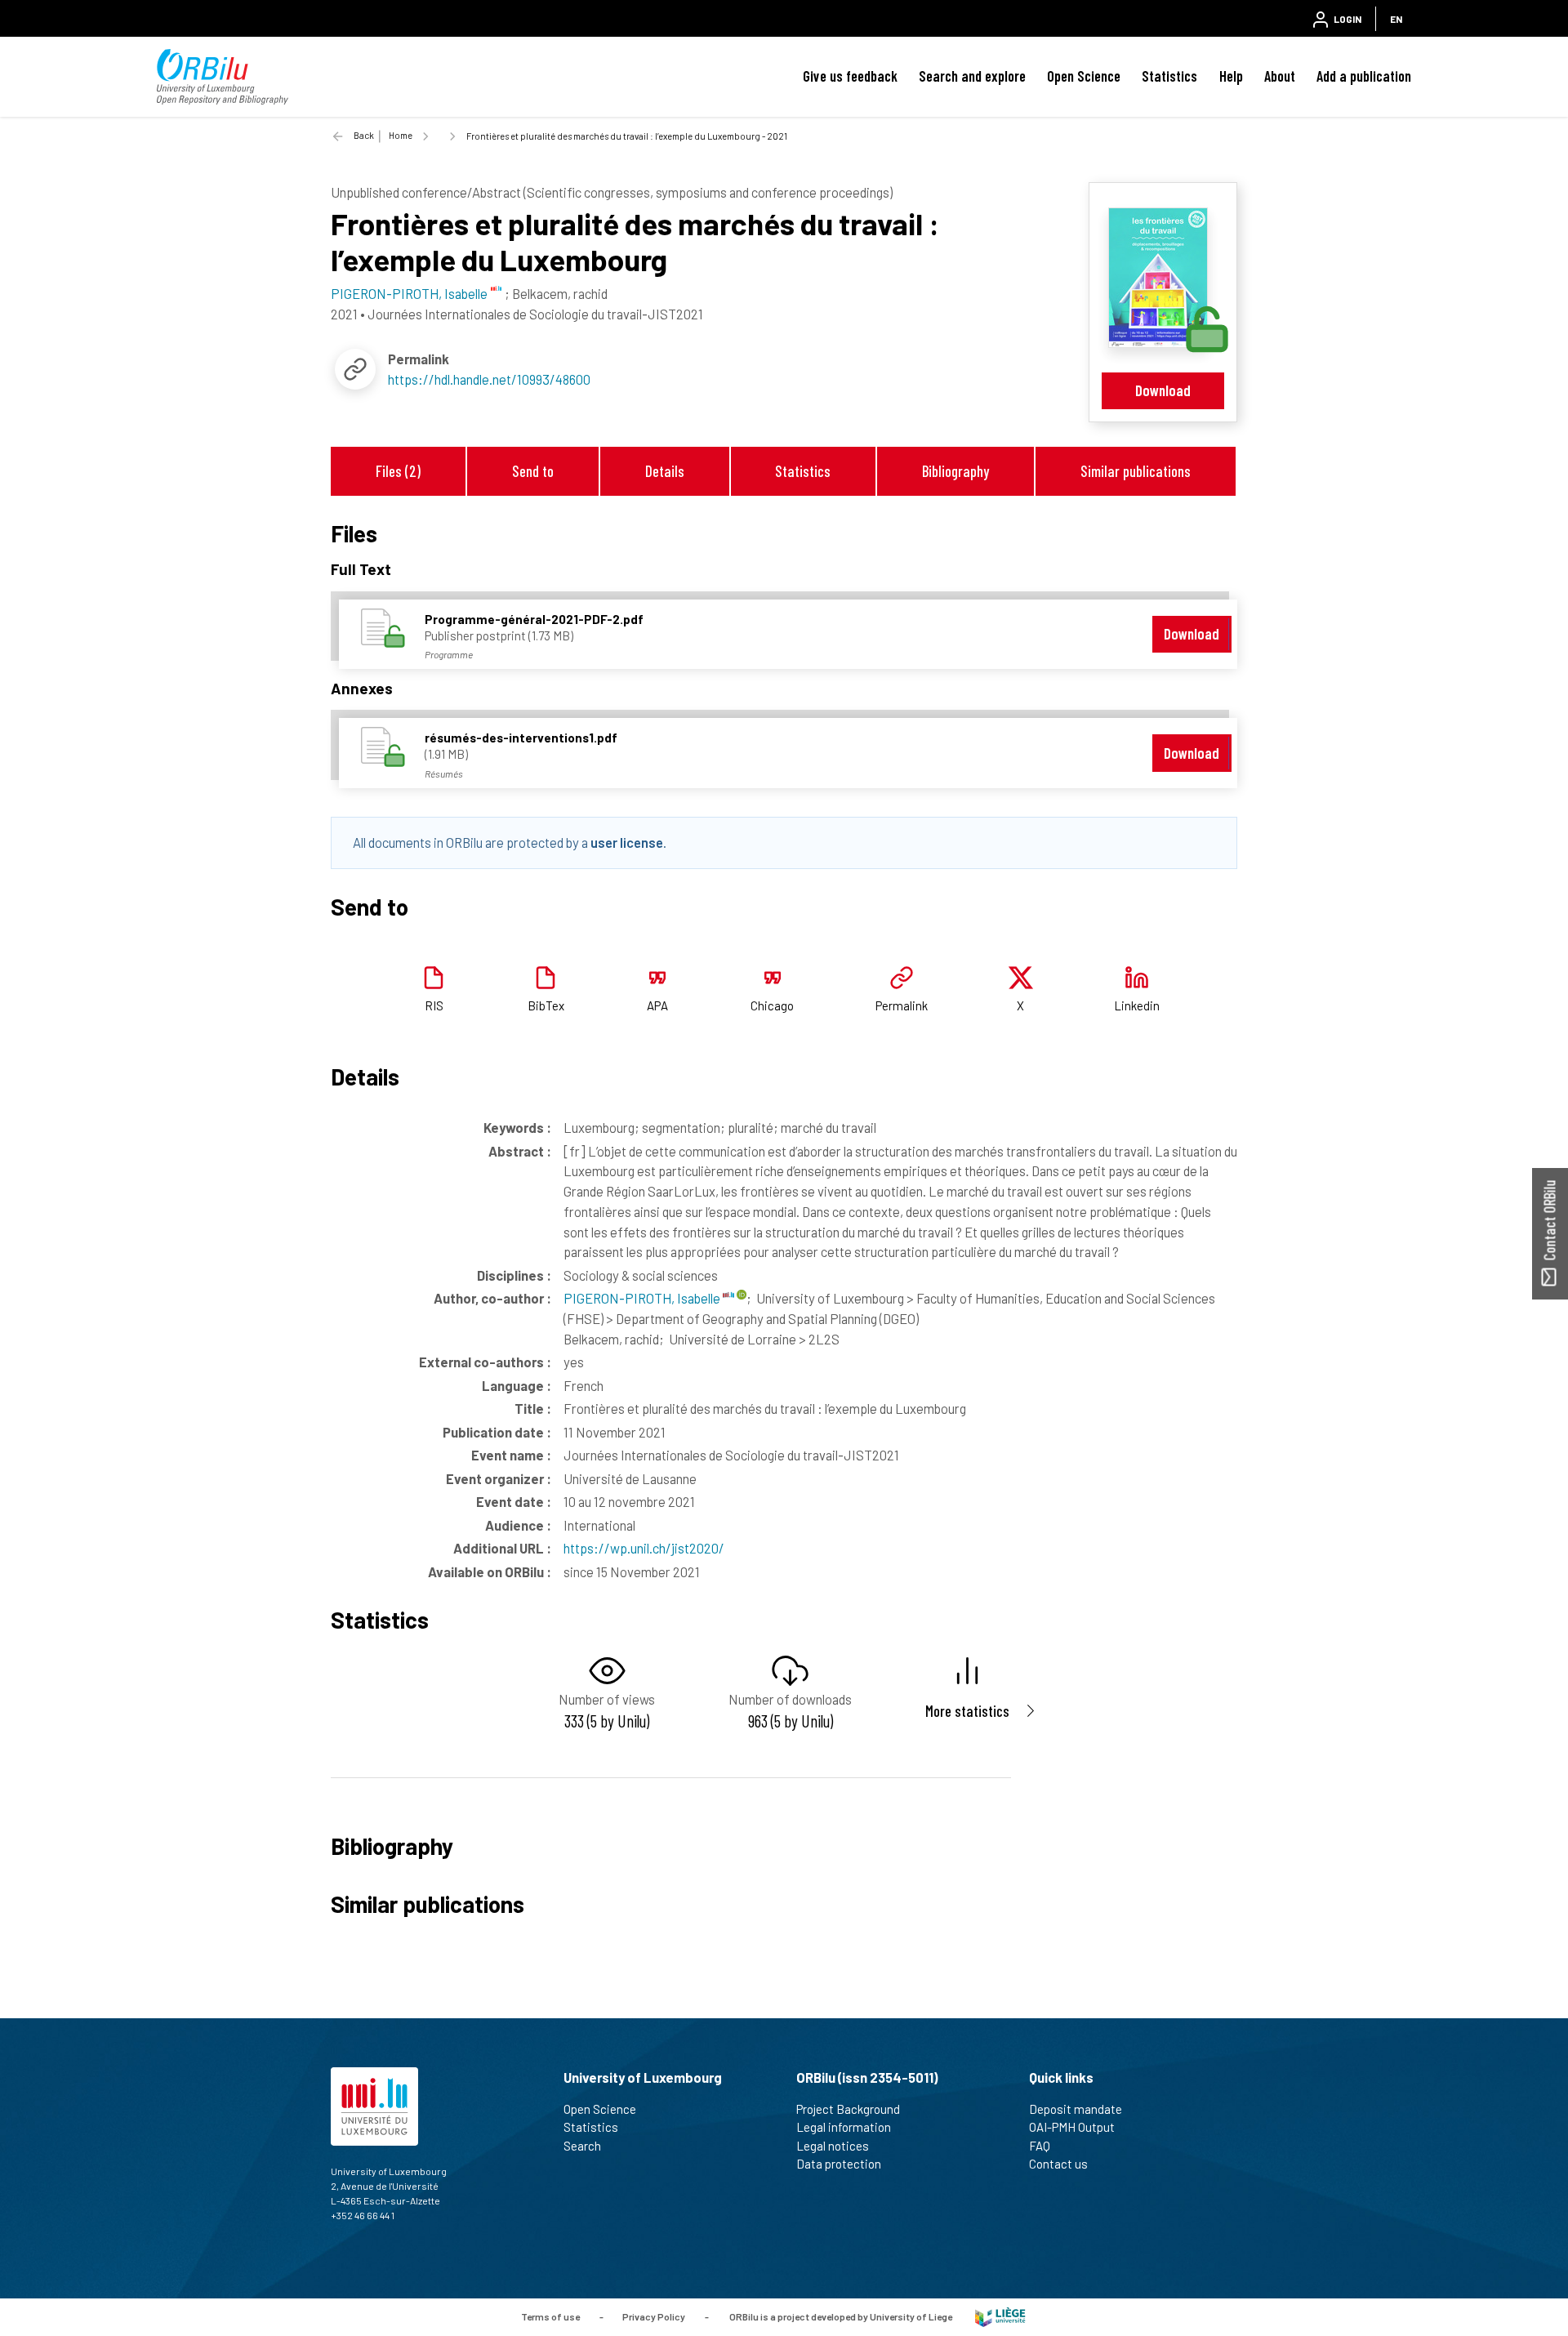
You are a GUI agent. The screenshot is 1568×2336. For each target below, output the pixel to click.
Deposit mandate (1076, 2109)
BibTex (546, 1005)
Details (665, 471)
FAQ (1040, 2146)
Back (364, 135)
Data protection (839, 2164)
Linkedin (1137, 1005)
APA (657, 1005)
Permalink (902, 1005)
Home (401, 135)
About (1280, 76)
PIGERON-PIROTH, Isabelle (643, 1298)
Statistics (1169, 76)
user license (627, 842)
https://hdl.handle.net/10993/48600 (489, 379)
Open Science (1084, 76)
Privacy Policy (654, 2316)
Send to (533, 471)
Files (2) (398, 471)
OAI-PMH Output (1072, 2127)
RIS (434, 1005)
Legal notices (833, 2146)
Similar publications (1136, 471)
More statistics (967, 1711)
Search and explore (972, 76)
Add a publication (1364, 76)
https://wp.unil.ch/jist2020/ (644, 1548)
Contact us (1058, 2164)
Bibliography (955, 471)
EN (1396, 19)
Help (1231, 76)
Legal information (844, 2127)
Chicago (772, 1005)
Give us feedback (850, 76)
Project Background (848, 2109)
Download (1163, 390)
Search (582, 2146)
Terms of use (550, 2316)
